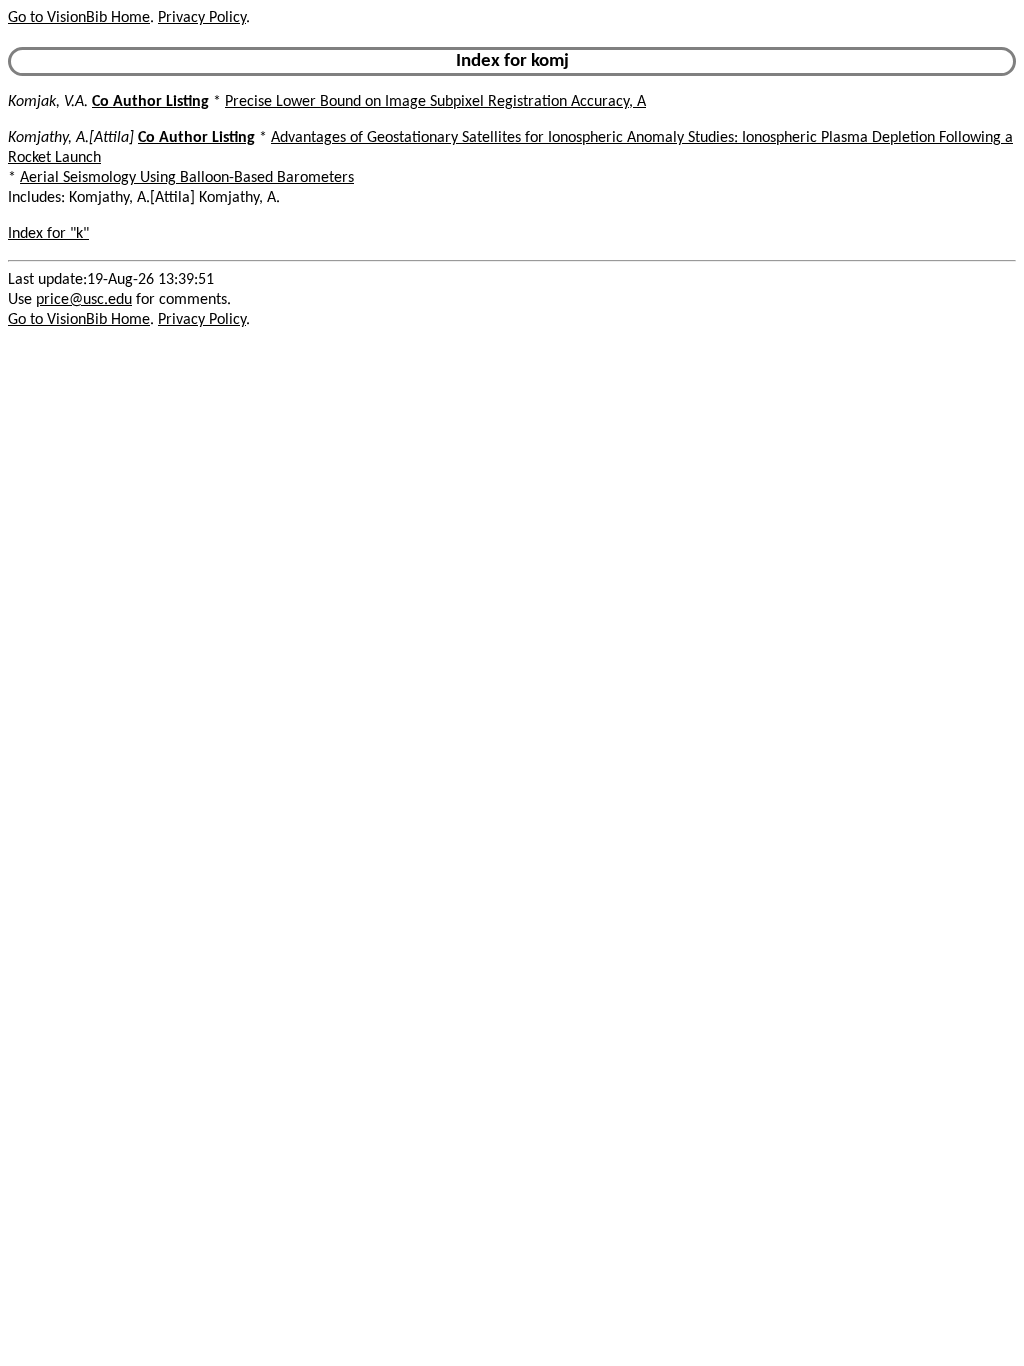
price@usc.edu (84, 300)
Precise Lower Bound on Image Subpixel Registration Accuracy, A (435, 102)
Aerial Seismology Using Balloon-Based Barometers (187, 178)
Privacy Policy (202, 18)
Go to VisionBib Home (79, 18)
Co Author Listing (150, 102)
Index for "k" (48, 234)
